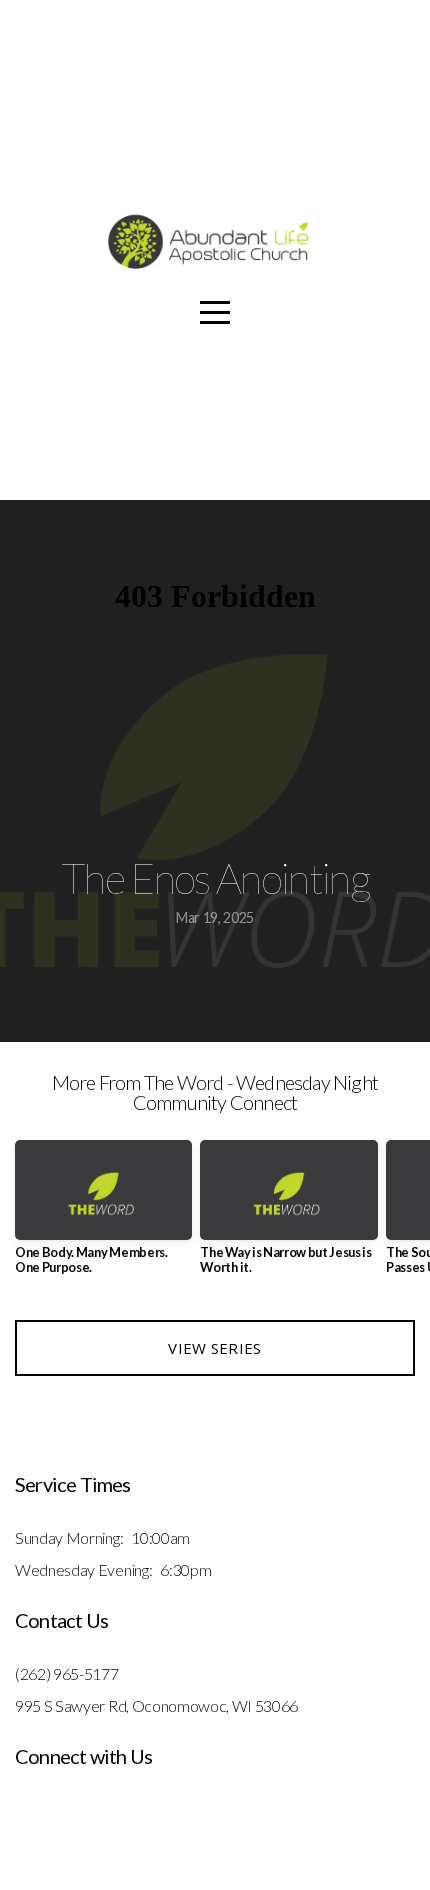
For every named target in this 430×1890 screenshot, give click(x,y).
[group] (103, 1215)
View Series (214, 1348)
